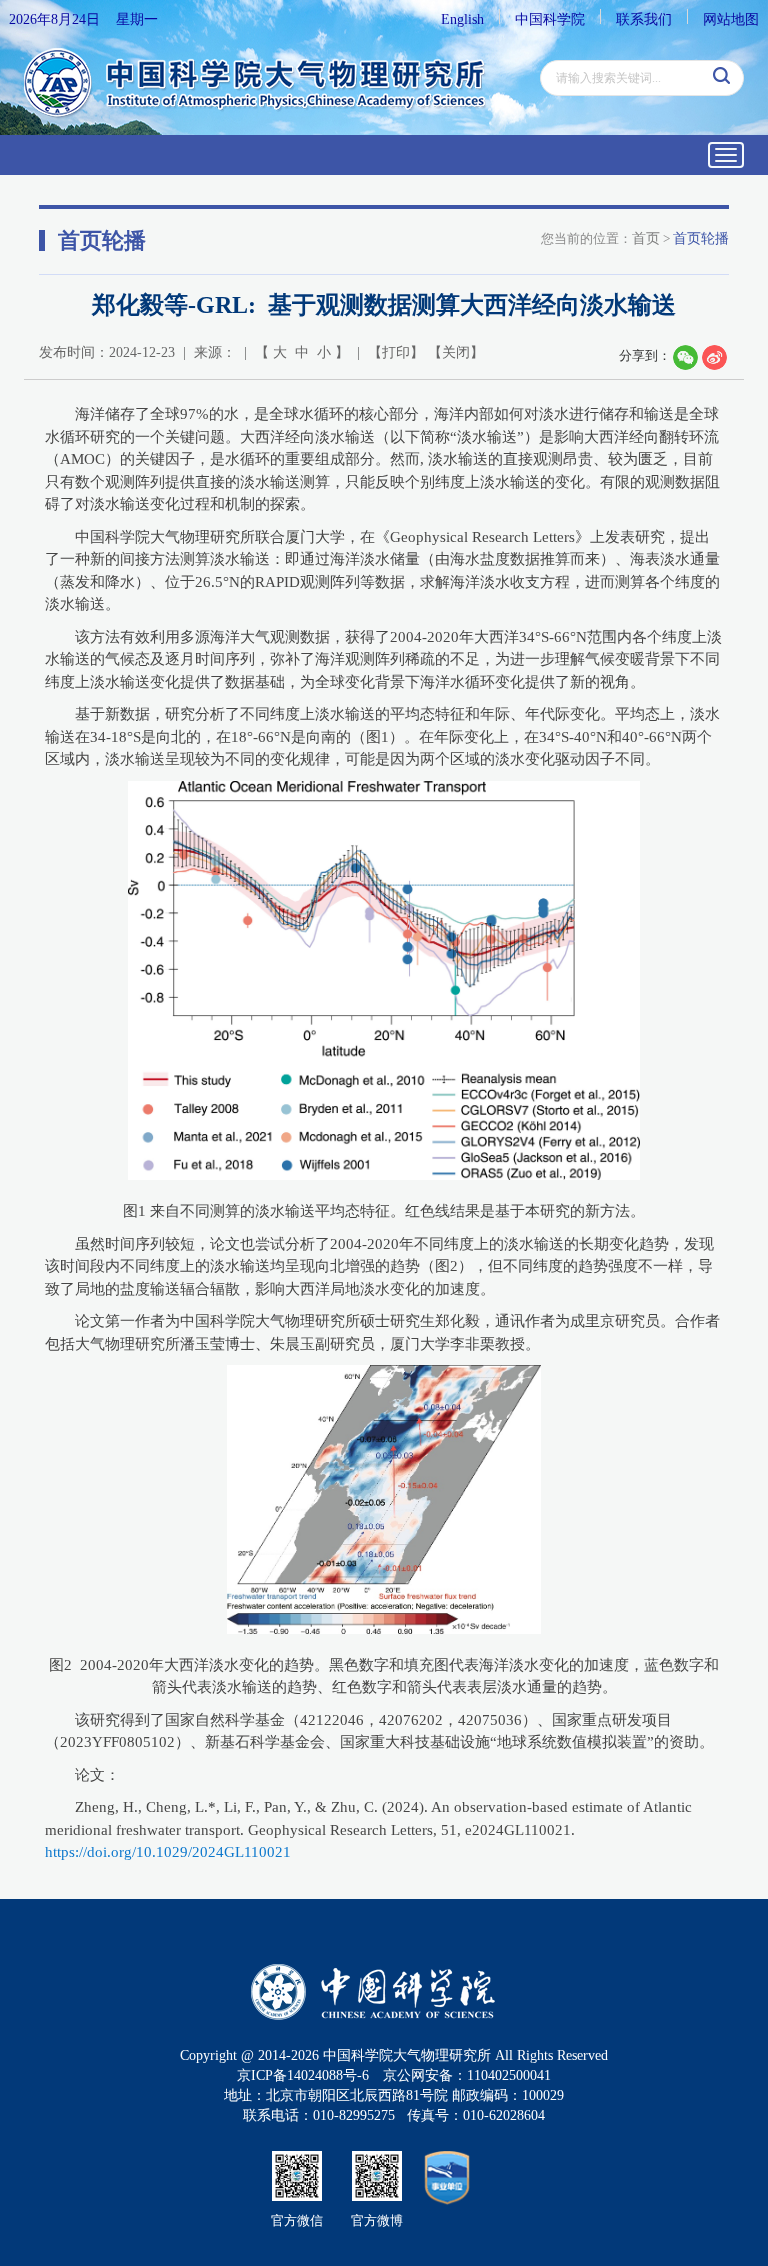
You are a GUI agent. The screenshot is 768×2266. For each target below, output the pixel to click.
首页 (646, 238)
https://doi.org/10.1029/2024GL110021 (168, 1852)
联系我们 (644, 19)
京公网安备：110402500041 (467, 2075)
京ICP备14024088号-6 (303, 2075)
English (462, 19)
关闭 (456, 352)
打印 (396, 352)
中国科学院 (550, 19)
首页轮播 (701, 238)
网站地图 (731, 19)
